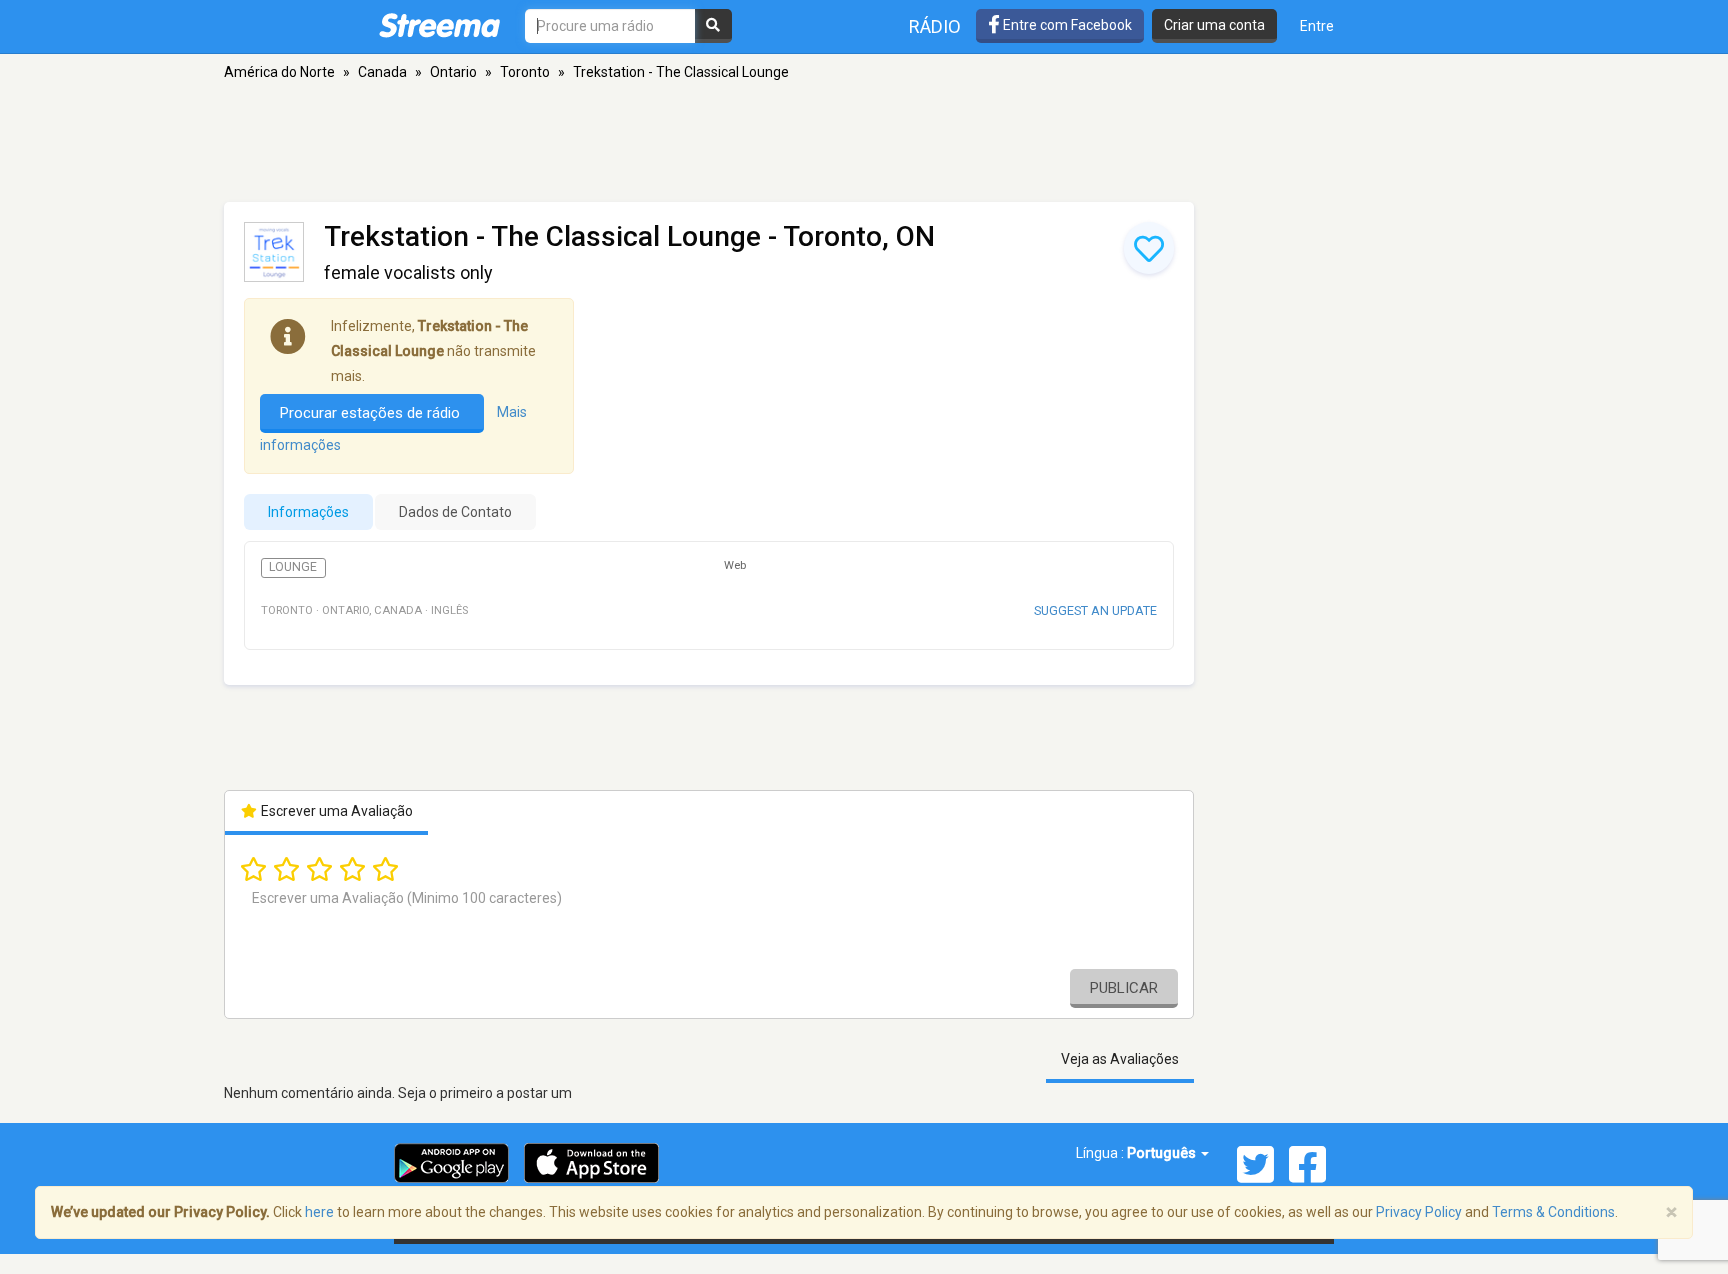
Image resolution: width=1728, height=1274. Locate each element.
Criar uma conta (1214, 25)
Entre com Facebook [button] (1066, 25)
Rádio (935, 26)
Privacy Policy (1419, 1212)
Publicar (1124, 988)
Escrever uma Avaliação (335, 811)
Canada (382, 72)
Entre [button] (1317, 26)
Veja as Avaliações (1120, 1059)
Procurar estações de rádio (372, 413)
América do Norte (279, 72)
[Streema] (439, 25)
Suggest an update (1095, 610)
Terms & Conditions (1553, 1212)
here (319, 1212)
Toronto (525, 72)
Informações (308, 512)
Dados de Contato (455, 512)
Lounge (293, 567)
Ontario (453, 72)
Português (1163, 1153)
